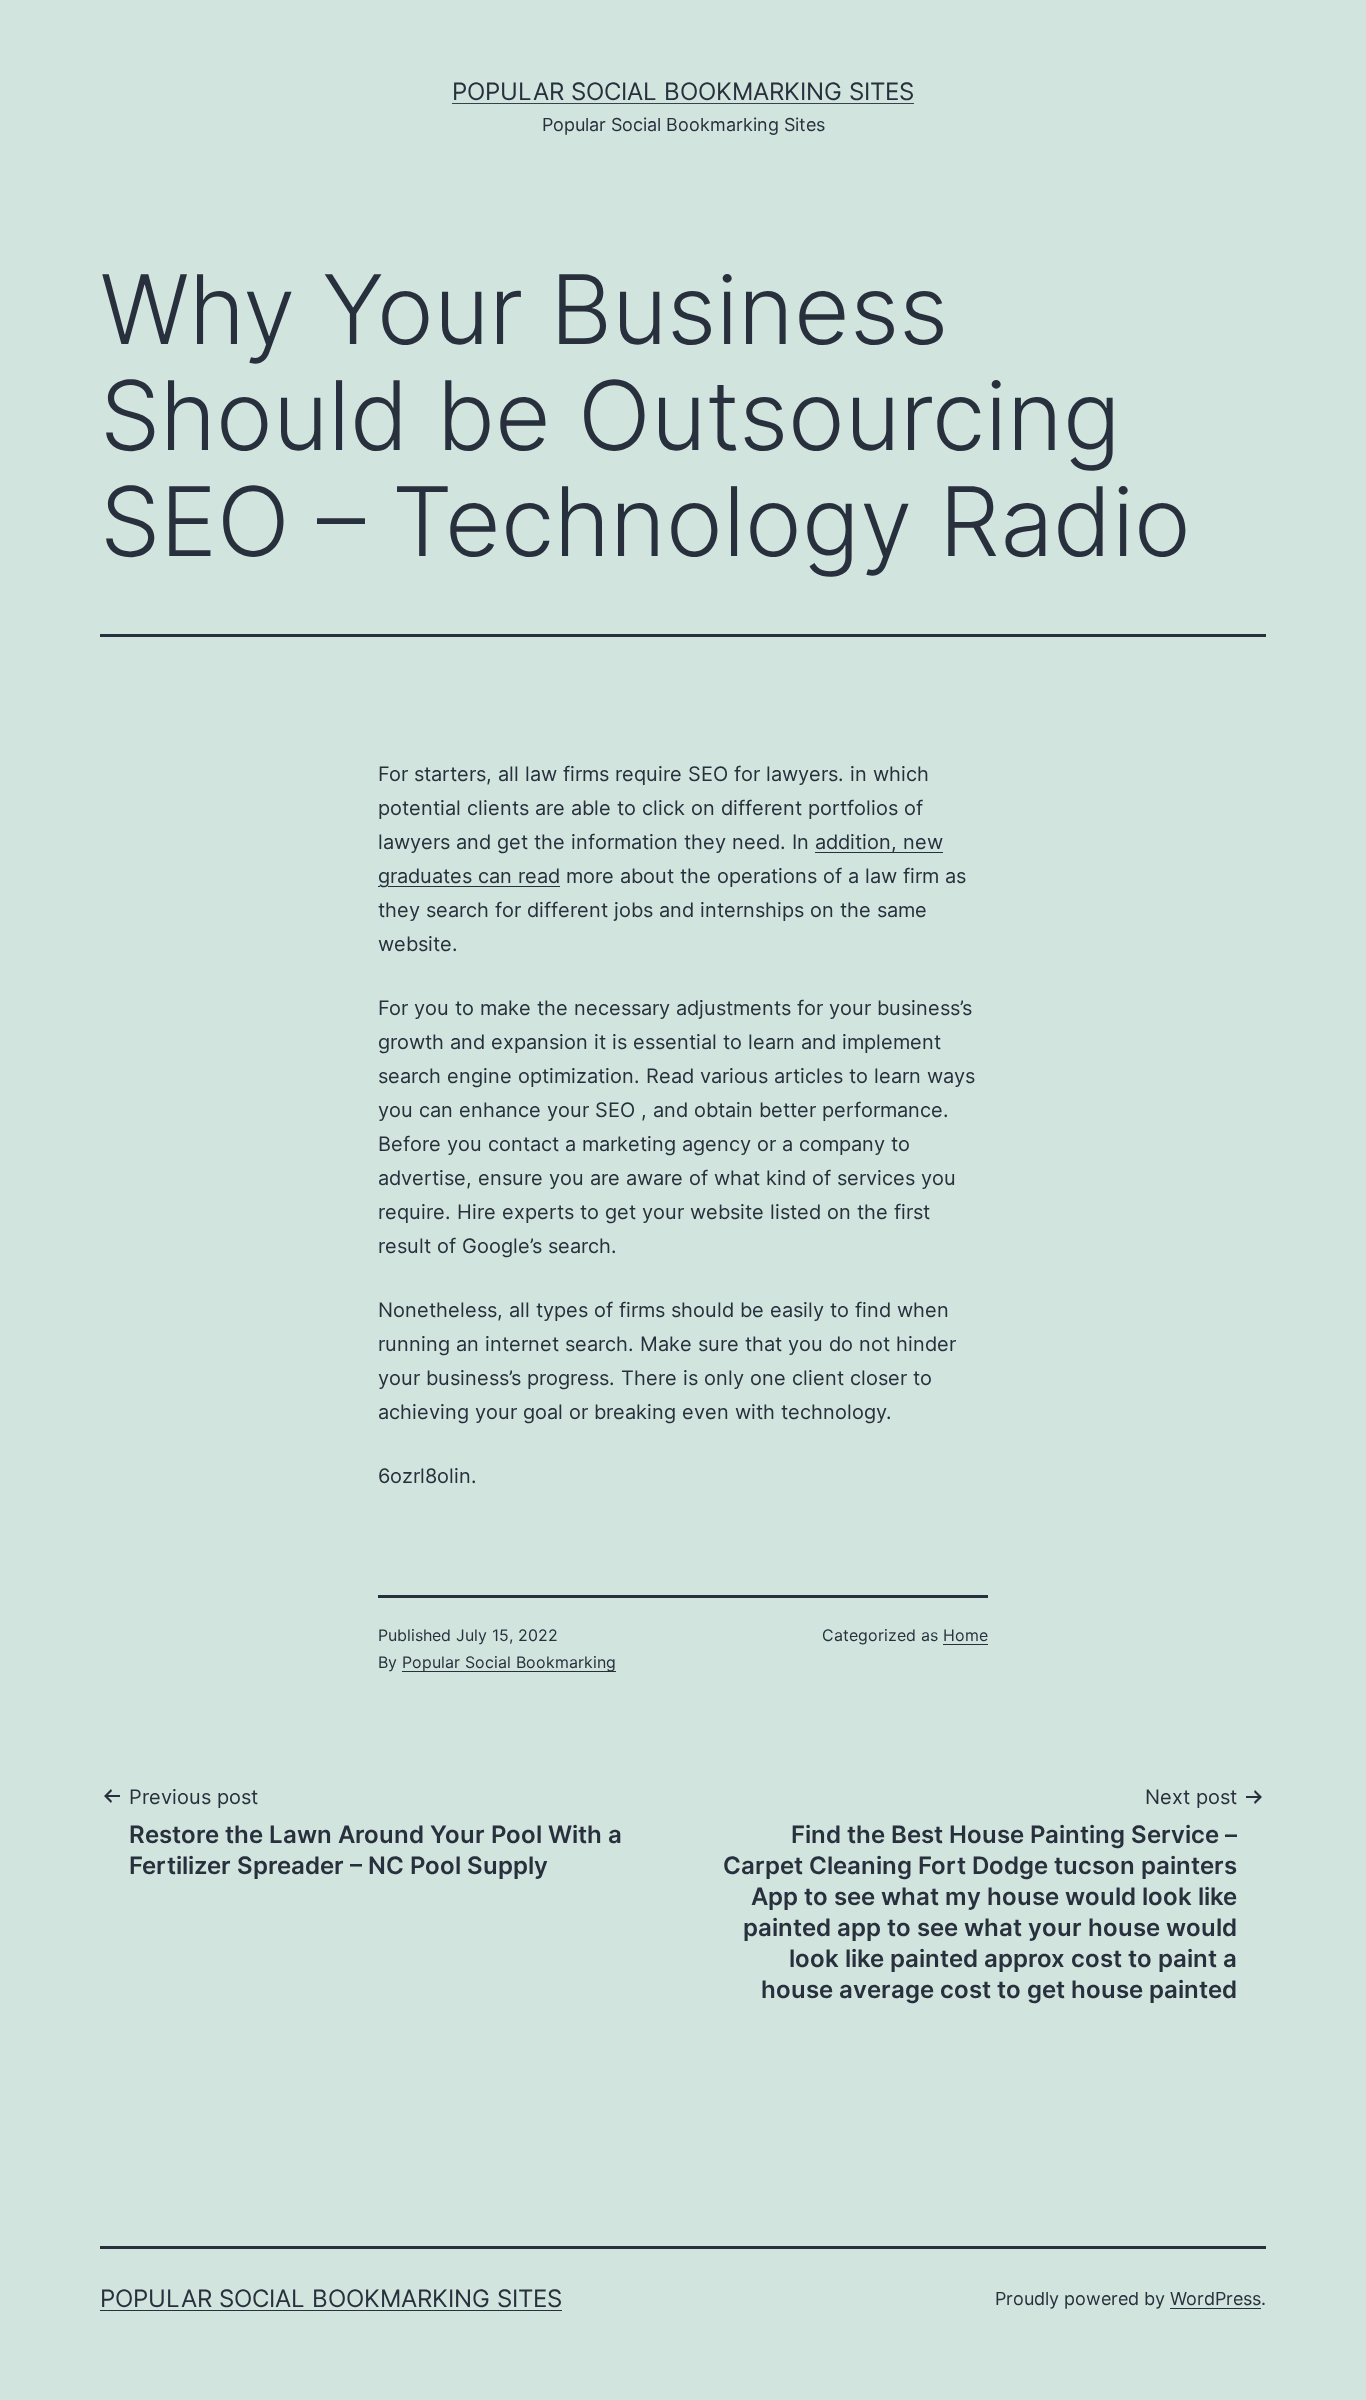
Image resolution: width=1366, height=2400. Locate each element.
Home (965, 1635)
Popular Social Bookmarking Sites (683, 91)
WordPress (1215, 2298)
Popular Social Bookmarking (509, 1662)
